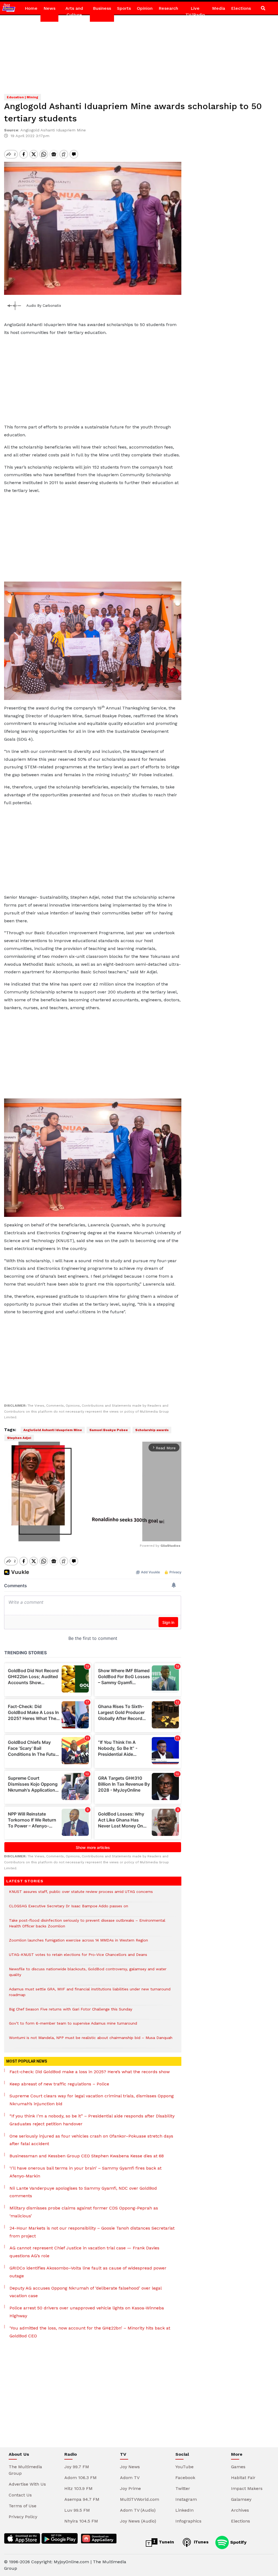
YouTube (184, 2467)
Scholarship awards (152, 1430)
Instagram (186, 2499)
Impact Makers (247, 2488)
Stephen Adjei (19, 1438)
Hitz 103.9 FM (78, 2488)
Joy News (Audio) (138, 2521)
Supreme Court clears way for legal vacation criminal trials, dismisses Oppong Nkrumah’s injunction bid (92, 2100)
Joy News (130, 2467)
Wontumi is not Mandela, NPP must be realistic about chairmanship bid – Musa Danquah (91, 2040)
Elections (241, 8)
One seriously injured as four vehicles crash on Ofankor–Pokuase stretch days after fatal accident (91, 2140)
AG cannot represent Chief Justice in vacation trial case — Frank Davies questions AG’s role (84, 2252)
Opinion (145, 8)
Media (219, 8)
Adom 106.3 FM (80, 2478)
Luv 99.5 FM (77, 2510)
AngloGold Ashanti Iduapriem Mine (53, 1430)
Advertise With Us (27, 2484)
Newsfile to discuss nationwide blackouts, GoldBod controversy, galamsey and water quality (88, 1975)
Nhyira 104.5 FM (81, 2521)
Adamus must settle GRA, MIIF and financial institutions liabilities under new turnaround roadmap (90, 1995)
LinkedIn (184, 2510)
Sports (124, 8)
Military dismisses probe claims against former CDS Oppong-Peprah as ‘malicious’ (84, 2212)
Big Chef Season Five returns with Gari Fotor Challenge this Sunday (71, 2012)
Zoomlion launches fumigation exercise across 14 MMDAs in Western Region (78, 1943)
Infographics (188, 2521)
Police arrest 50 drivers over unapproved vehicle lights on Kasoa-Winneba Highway (87, 2312)
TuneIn (166, 2542)
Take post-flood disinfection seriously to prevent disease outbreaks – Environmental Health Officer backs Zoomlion (87, 1926)
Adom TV (130, 2478)
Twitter (183, 2488)
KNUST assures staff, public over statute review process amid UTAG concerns (81, 1894)
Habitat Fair (243, 2478)
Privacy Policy (23, 2517)
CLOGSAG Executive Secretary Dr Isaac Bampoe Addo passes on (69, 1909)
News (49, 8)
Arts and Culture (74, 12)
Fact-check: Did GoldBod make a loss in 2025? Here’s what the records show (90, 2072)
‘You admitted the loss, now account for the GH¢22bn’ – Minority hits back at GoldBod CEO (90, 2332)
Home (31, 8)
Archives (240, 2510)
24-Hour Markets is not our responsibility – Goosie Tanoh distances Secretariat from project (92, 2232)
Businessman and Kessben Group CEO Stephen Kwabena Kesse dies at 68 (87, 2156)
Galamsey (241, 2499)
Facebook (185, 2478)
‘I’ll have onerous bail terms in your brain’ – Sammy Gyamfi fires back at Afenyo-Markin (86, 2172)
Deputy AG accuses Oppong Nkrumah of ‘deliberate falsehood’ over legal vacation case (86, 2292)
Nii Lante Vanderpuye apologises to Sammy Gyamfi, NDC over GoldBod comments (83, 2192)
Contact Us (20, 2495)
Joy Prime (130, 2488)
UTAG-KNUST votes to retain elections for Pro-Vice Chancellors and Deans (78, 1957)
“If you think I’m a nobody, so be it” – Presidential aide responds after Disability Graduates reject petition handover (92, 2120)
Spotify (238, 2542)
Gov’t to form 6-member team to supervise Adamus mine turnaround (73, 2026)
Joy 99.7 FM (77, 2467)
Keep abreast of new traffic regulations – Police (59, 2084)
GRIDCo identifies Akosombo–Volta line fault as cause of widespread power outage (88, 2272)
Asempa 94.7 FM (82, 2499)
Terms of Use (23, 2506)
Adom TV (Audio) (138, 2510)
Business (102, 8)
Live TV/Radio (195, 12)
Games (238, 2467)
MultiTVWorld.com (140, 2499)
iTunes (200, 2542)
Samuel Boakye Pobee (109, 1430)
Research (168, 8)
